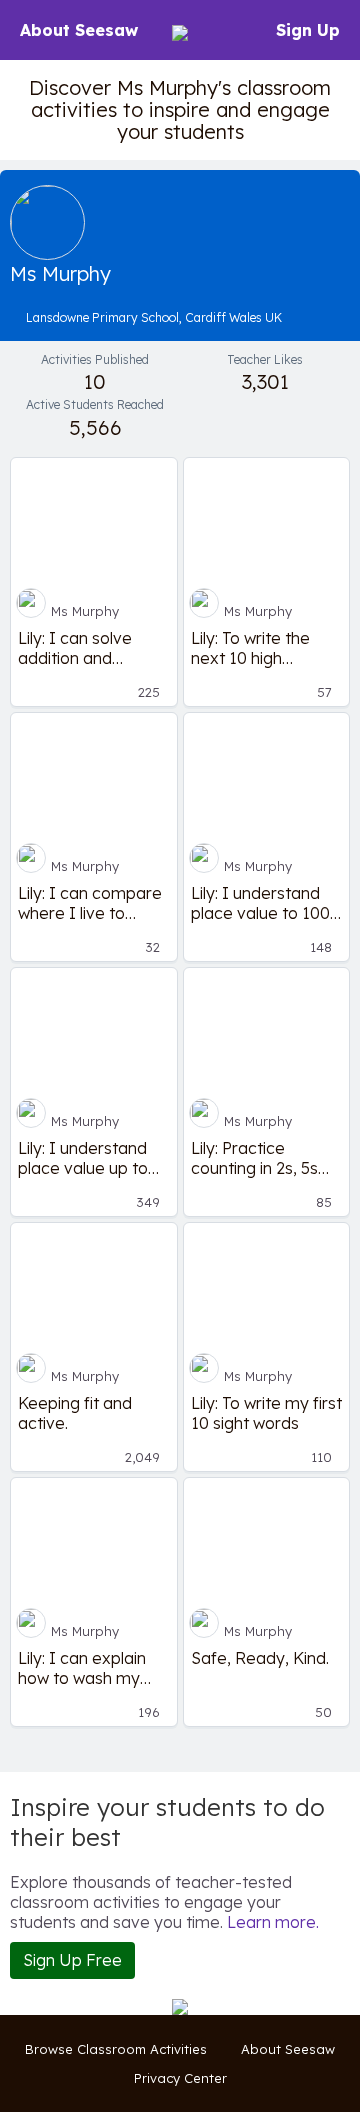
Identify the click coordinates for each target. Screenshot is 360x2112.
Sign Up (308, 30)
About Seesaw (79, 30)
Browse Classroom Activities (116, 2049)
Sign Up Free (72, 1960)
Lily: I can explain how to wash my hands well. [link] (82, 1668)
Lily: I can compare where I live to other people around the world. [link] (90, 903)
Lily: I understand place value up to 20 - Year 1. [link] (83, 1158)
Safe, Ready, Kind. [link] (260, 1658)
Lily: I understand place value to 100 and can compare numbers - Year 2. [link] (260, 903)
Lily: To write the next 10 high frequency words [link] (255, 648)
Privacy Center (180, 2078)
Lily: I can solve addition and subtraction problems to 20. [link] (77, 648)
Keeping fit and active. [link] (75, 1413)
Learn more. (273, 1922)
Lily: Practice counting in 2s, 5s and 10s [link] (254, 1158)
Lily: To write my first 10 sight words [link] (266, 1413)
